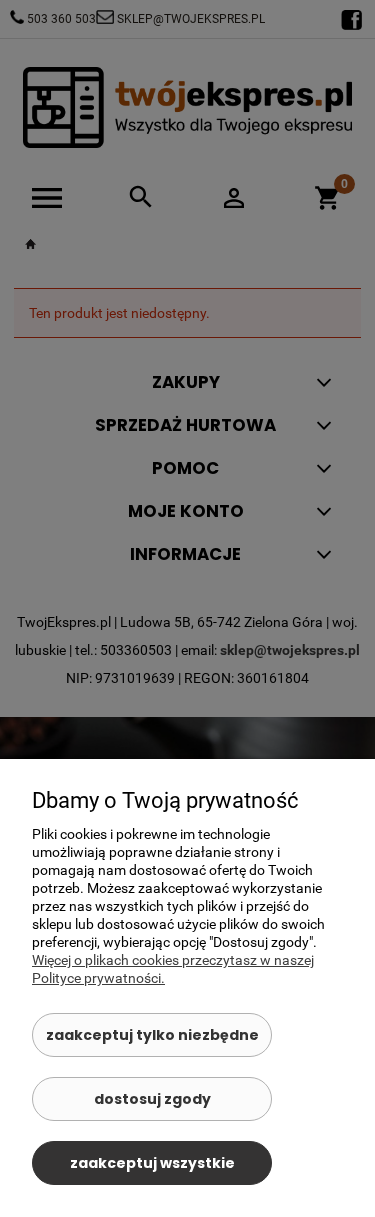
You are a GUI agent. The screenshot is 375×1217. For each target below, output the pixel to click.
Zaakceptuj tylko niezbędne (152, 1035)
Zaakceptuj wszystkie (152, 1163)
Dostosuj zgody (152, 1099)
